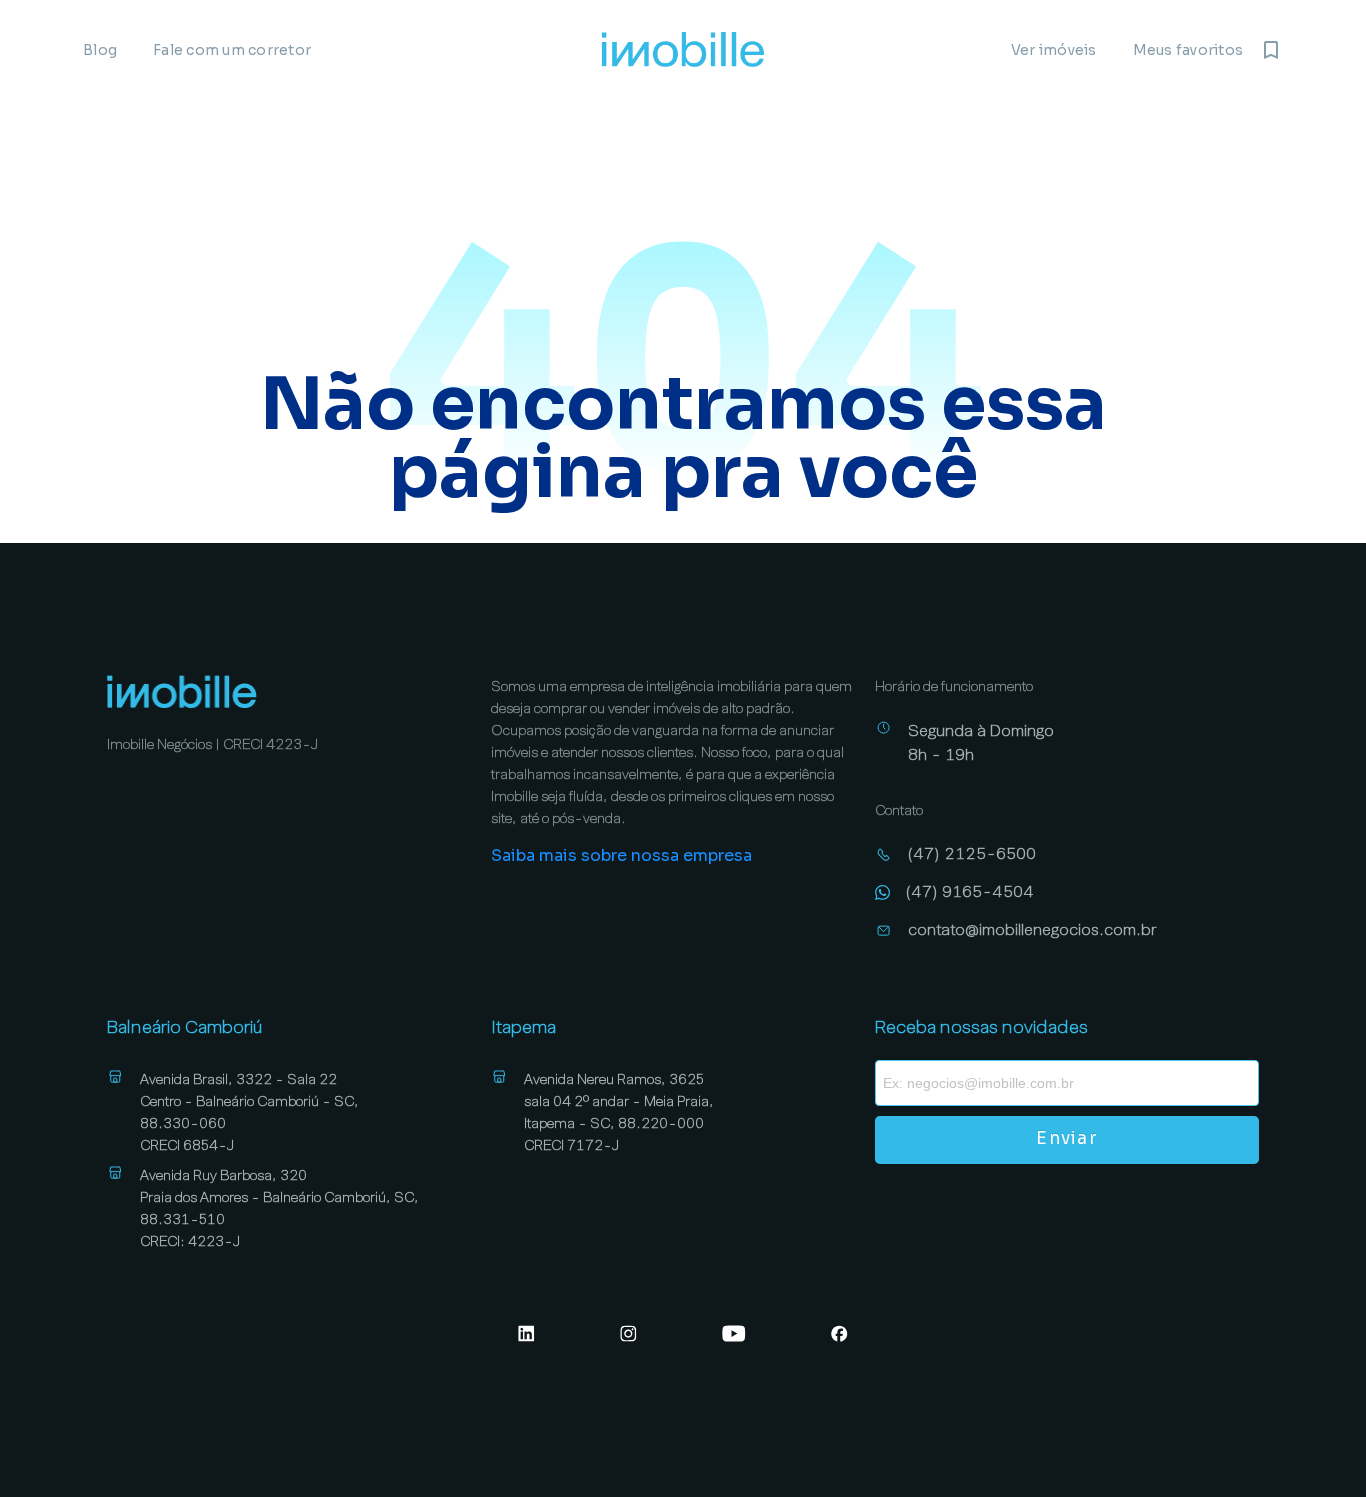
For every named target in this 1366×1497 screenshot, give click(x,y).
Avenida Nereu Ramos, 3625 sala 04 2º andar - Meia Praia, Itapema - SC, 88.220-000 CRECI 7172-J (619, 1112)
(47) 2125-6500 (972, 853)
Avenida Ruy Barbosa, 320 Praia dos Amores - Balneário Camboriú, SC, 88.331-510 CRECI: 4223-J (279, 1208)
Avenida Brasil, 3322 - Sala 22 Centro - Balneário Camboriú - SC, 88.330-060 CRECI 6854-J (249, 1112)
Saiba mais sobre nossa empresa (621, 855)
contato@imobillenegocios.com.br (1032, 929)
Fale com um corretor (232, 50)
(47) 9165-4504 (970, 891)
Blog (100, 50)
